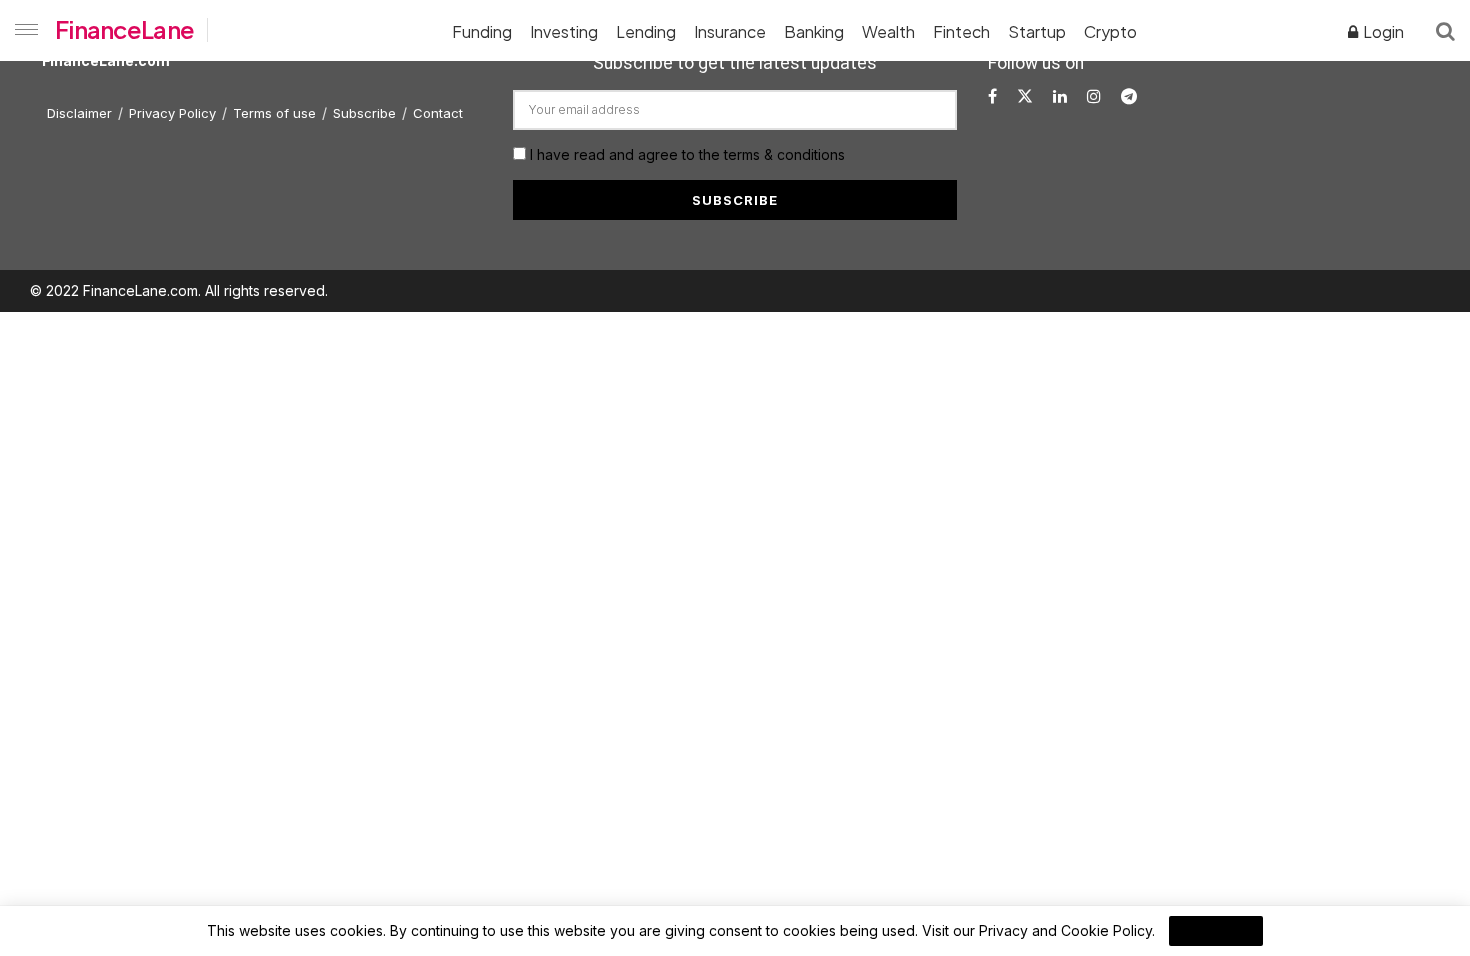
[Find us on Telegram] (1129, 96)
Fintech (961, 31)
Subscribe (364, 113)
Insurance (730, 31)
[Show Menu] (22, 30)
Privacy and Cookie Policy (1065, 930)
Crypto (1110, 31)
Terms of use (274, 113)
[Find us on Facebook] (992, 96)
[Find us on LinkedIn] (1060, 96)
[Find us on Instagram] (1094, 96)
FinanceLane (124, 29)
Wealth (888, 31)
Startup (1037, 31)
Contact (438, 113)
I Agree (1216, 931)
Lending (646, 31)
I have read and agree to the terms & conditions (687, 154)
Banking (814, 31)
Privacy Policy (172, 113)
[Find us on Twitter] (1025, 96)
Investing (564, 31)
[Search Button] (1445, 30)
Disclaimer (79, 113)
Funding (482, 31)
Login (1382, 31)
